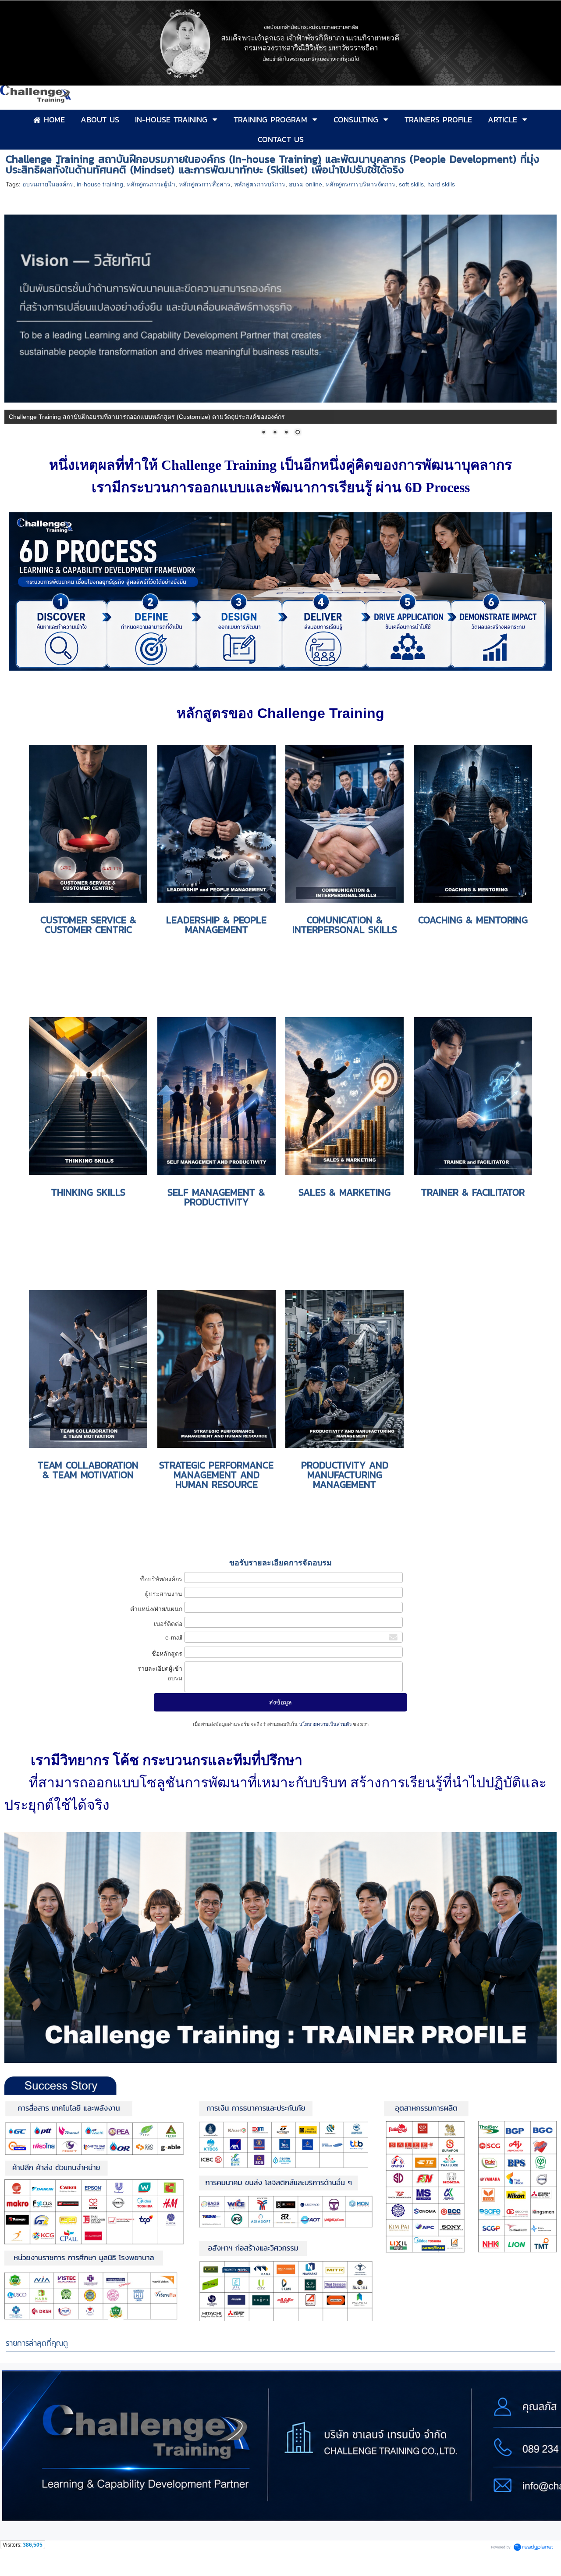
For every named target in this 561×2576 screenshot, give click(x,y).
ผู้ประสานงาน (164, 1594)
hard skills (441, 184)
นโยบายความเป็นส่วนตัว (325, 1724)
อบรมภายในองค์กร (48, 184)
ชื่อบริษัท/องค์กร (161, 1579)
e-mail (174, 1637)
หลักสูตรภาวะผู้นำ (151, 184)
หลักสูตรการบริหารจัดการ (360, 184)
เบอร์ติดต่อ (168, 1624)
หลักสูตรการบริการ (260, 184)
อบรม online (305, 184)
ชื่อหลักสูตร (167, 1654)
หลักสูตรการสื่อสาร (205, 184)
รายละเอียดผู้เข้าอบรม (160, 1673)
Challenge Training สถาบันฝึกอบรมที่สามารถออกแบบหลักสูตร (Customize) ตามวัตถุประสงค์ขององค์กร (147, 417)
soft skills (411, 184)
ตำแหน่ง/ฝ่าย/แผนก (156, 1609)
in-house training (100, 184)
